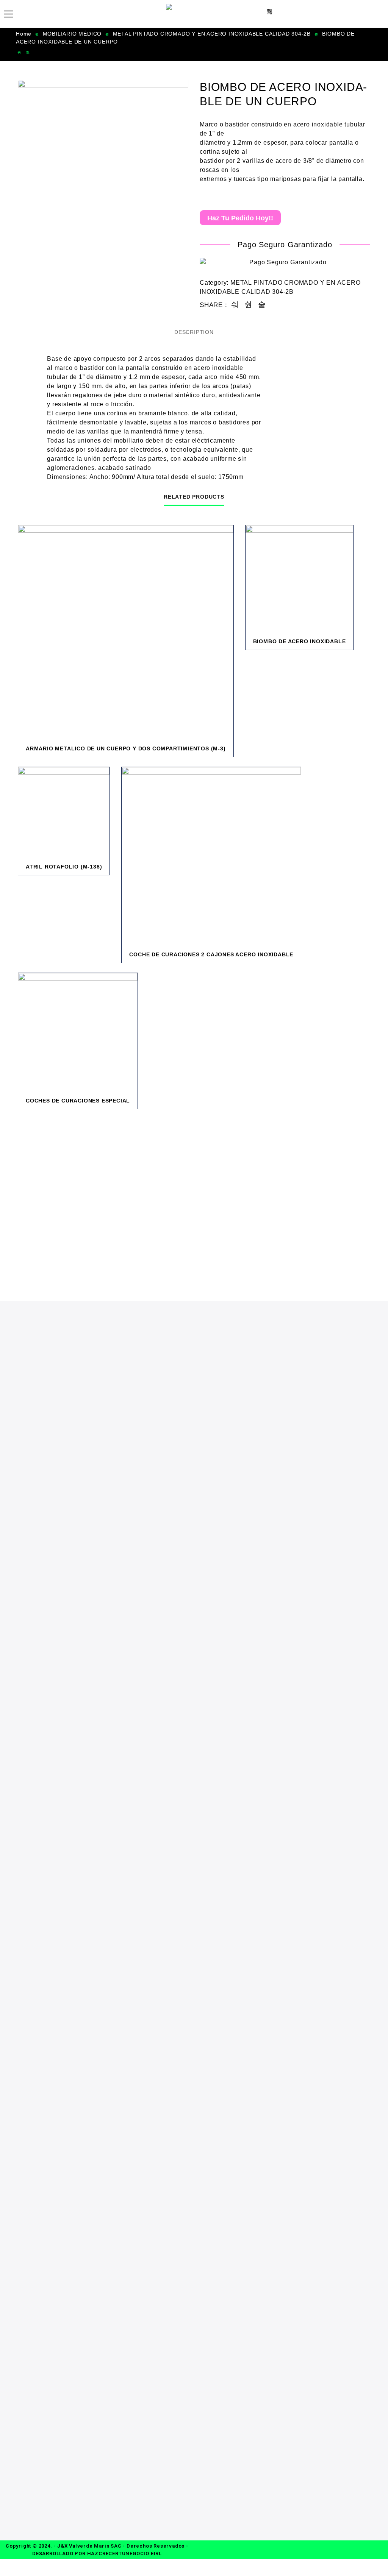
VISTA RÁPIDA (219, 754)
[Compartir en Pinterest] (262, 305)
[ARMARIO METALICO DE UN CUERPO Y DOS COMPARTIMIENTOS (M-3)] (126, 633)
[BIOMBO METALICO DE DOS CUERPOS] (28, 52)
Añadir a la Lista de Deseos (189, 754)
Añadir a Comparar (204, 754)
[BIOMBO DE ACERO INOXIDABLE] (300, 579)
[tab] (194, 332)
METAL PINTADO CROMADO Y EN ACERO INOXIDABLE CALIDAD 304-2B (212, 34)
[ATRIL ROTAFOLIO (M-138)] (64, 813)
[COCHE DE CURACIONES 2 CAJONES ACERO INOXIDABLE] (211, 857)
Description (194, 332)
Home (24, 34)
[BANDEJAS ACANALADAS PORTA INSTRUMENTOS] (19, 52)
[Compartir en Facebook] (235, 305)
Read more (174, 754)
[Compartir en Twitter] (248, 305)
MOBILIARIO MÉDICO (72, 34)
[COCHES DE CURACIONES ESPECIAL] (78, 1033)
